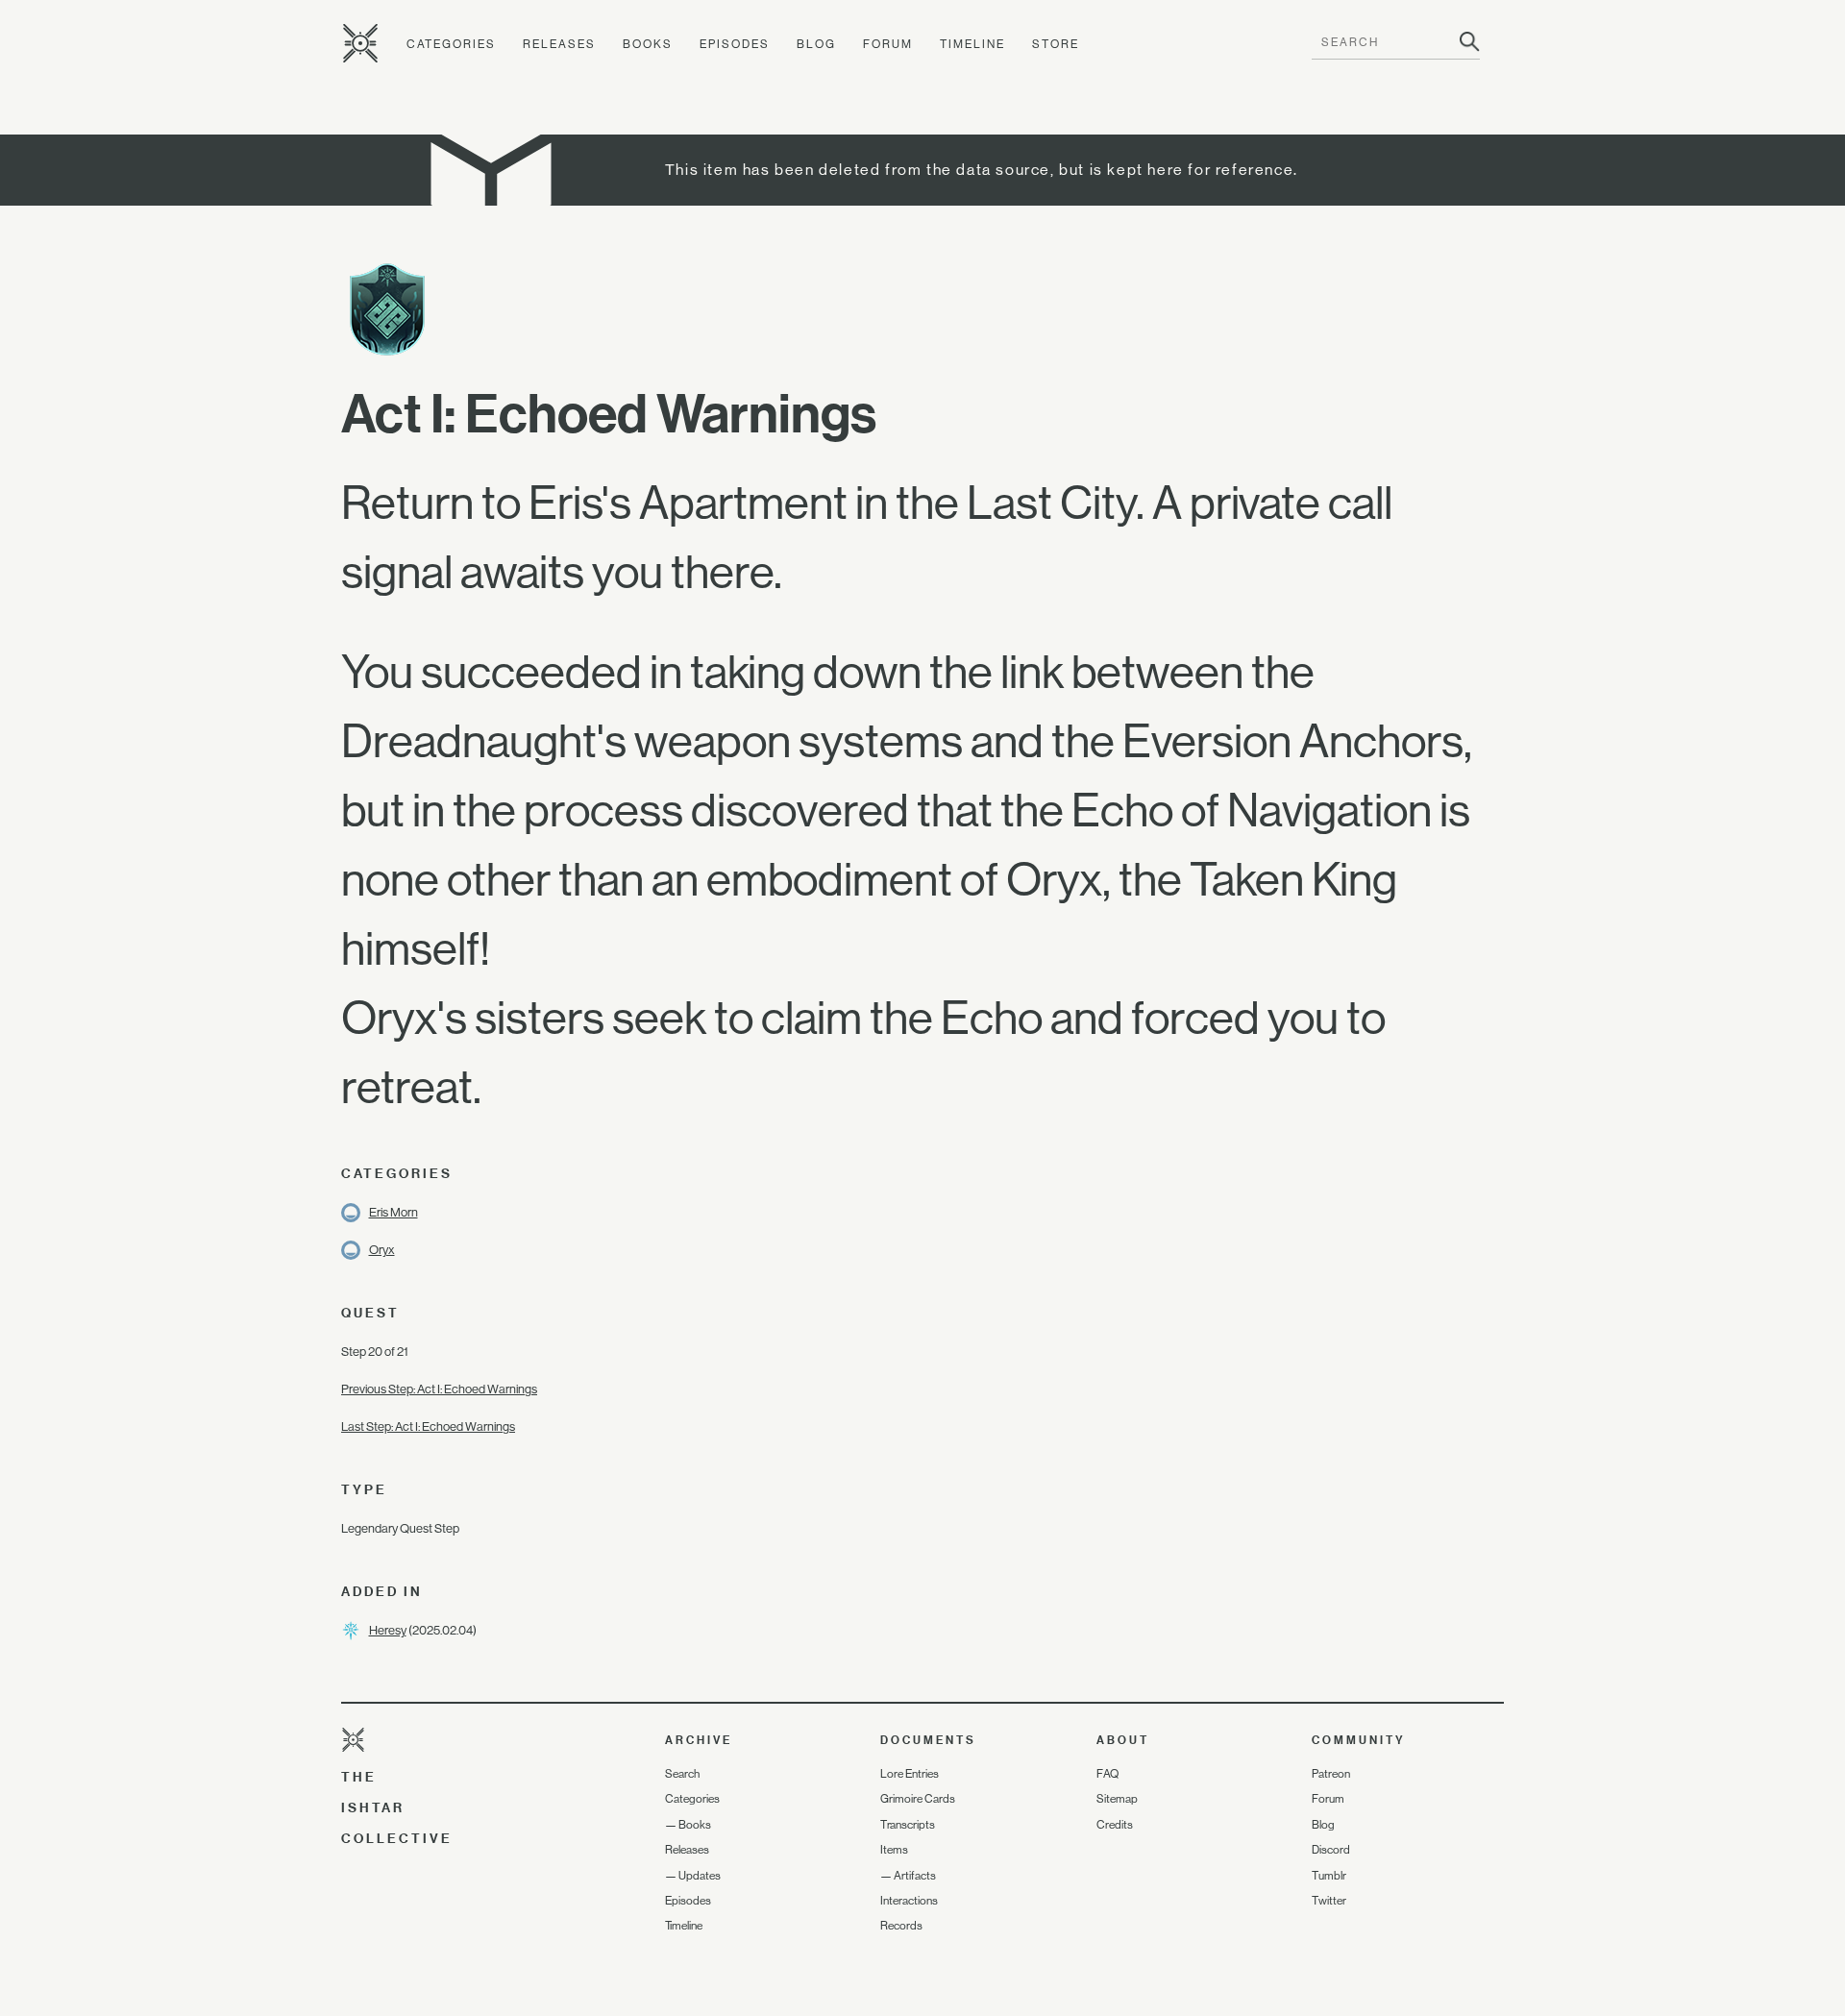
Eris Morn (394, 1212)
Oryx (382, 1250)
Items (894, 1850)
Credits (1115, 1825)
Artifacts (915, 1876)
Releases (559, 44)
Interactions (909, 1901)
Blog (816, 44)
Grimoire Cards (918, 1799)
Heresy (388, 1630)
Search (682, 1774)
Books (648, 44)
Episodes (735, 44)
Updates (700, 1876)
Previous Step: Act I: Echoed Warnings (439, 1389)
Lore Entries (910, 1774)
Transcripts (908, 1825)
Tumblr (1329, 1876)
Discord (1331, 1850)
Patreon (1331, 1774)
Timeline (972, 44)
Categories (451, 44)
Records (901, 1926)
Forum (888, 44)
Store (1056, 44)
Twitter (1329, 1901)
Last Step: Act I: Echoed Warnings (428, 1426)
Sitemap (1117, 1799)
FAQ (1107, 1774)
